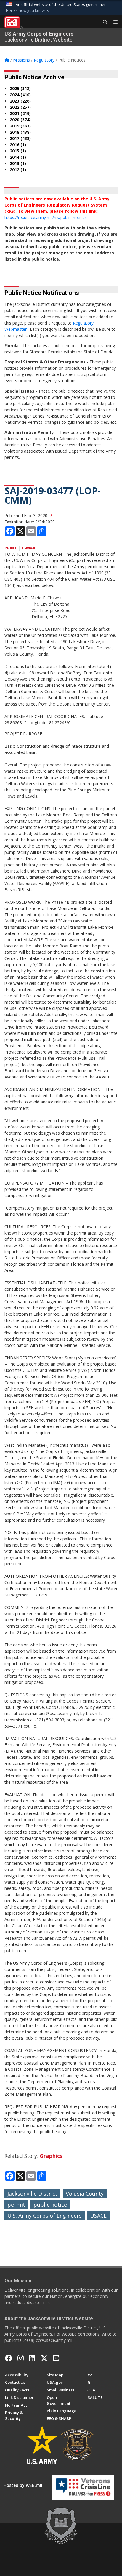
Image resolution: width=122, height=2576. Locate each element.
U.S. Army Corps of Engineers (45, 2216)
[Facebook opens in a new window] (9, 2358)
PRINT (11, 548)
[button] (28, 11)
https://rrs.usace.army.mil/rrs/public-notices (46, 217)
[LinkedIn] (32, 2358)
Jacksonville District (32, 2194)
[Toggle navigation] (113, 22)
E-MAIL (29, 548)
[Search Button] (103, 22)
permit (16, 2205)
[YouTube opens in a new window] (56, 2358)
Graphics (51, 2156)
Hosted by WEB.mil (23, 2485)
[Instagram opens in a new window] (21, 2358)
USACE (98, 2216)
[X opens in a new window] (44, 2358)
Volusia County (85, 2194)
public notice (50, 2205)
